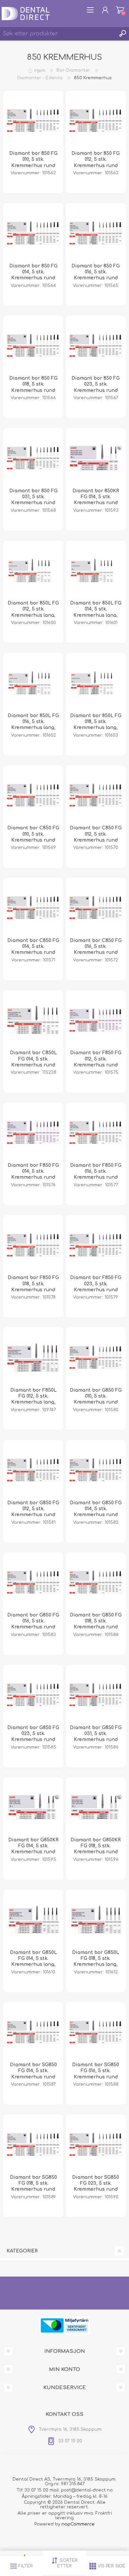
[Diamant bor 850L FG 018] (96, 683)
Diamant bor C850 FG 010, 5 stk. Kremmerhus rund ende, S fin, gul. (33, 837)
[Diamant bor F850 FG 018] (33, 1245)
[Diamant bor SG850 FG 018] (33, 2144)
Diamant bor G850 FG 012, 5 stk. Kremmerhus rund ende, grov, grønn (33, 1512)
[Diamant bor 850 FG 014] (33, 233)
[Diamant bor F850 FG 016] (96, 1132)
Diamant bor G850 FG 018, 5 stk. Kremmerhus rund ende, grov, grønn (96, 1624)
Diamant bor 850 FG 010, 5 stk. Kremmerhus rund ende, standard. (33, 162)
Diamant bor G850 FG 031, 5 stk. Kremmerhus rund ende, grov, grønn (96, 1737)
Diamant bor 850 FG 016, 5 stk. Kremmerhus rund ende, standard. (96, 275)
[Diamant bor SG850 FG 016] (96, 2032)
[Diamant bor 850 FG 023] (96, 346)
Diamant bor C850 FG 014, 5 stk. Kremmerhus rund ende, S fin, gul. (33, 950)
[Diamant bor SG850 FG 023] (96, 2144)
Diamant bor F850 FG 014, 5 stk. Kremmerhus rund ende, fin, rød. (33, 1174)
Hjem (40, 70)
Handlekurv (120, 10)
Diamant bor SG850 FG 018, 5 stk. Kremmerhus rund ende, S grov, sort (33, 2186)
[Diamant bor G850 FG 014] (96, 1470)
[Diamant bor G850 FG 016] (33, 1583)
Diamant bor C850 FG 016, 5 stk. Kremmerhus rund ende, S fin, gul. (96, 950)
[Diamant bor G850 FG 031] (96, 1695)
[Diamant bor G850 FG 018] (96, 1583)
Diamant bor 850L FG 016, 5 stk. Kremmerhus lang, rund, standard (33, 725)
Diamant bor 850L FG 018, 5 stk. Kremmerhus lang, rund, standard (96, 725)
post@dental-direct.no (87, 2490)
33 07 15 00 (36, 2490)
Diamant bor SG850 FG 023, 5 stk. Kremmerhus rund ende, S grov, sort (96, 2186)
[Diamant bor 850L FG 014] (96, 571)
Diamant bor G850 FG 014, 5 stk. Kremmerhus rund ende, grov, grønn (96, 1512)
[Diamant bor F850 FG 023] (96, 1245)
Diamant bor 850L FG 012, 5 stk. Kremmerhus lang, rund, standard (33, 612)
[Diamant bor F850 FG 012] (96, 1020)
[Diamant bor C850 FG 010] (33, 795)
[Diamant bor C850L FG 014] (33, 1020)
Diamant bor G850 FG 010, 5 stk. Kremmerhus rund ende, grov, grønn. (96, 1399)
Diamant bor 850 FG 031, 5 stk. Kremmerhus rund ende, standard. (33, 500)
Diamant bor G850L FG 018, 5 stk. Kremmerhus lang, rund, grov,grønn (96, 1962)
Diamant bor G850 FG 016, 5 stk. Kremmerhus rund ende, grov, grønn (33, 1624)
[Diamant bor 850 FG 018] (33, 346)
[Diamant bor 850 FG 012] (96, 121)
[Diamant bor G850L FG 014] (33, 1920)
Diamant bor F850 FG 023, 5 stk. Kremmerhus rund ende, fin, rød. (96, 1287)
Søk (122, 34)
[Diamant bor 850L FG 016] (33, 683)
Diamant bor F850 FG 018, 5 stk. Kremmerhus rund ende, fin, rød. (33, 1287)
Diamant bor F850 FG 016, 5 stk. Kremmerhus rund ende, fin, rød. (96, 1174)
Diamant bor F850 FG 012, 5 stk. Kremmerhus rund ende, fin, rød (96, 1062)
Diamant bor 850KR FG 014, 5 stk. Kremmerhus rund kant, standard (96, 500)
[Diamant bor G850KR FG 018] (96, 1807)
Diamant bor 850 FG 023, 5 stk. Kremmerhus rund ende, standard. (96, 387)
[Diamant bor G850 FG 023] (33, 1695)
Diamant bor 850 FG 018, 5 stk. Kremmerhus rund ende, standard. (33, 387)
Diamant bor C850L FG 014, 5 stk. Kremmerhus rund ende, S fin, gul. (33, 1062)
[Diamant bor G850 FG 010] (96, 1357)
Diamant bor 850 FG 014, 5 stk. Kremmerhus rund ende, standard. (33, 275)
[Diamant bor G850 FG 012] (33, 1470)
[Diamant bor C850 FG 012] (96, 795)
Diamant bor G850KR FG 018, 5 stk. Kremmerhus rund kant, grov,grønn (96, 1849)
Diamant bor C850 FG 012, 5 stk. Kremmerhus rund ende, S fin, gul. (96, 837)
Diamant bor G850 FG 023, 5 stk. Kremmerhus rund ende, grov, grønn (33, 1737)
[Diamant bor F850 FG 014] (33, 1132)
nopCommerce (78, 2524)
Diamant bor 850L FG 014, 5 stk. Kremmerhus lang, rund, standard (96, 612)
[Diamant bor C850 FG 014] (33, 908)
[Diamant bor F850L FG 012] (33, 1357)
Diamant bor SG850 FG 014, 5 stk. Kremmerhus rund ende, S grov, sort (33, 2074)
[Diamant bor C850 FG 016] (96, 908)
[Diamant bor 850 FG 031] (33, 458)
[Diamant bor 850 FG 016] (96, 233)
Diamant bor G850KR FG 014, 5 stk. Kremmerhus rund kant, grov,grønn (33, 1849)
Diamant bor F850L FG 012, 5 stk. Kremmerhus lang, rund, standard (33, 1399)
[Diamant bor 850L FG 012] (33, 571)
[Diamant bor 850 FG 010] (33, 121)
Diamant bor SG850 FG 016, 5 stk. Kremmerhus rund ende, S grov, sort (96, 2074)
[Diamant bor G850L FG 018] (96, 1920)
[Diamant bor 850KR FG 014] (96, 458)
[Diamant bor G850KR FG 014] (33, 1807)
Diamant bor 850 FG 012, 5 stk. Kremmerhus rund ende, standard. (96, 162)
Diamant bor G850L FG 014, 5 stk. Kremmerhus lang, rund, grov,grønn (33, 1962)
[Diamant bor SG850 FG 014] (33, 2032)
